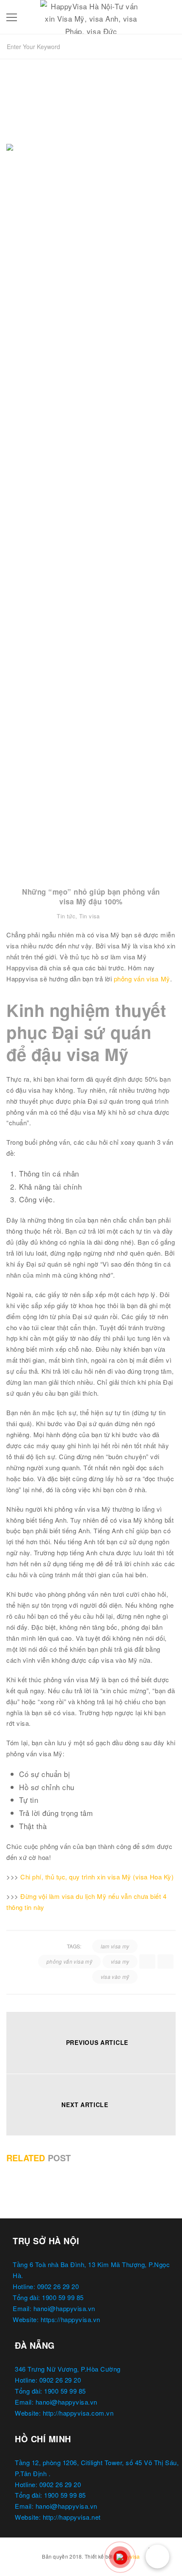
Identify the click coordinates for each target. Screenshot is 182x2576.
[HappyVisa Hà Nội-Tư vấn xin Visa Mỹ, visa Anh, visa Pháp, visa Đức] (91, 15)
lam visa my (115, 1946)
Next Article (85, 2105)
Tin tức (66, 916)
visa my (120, 1961)
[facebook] (147, 1962)
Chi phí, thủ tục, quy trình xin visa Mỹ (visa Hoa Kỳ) (97, 1877)
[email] (165, 1962)
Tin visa (90, 916)
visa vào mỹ (115, 1977)
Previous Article (97, 2042)
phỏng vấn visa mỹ (69, 1961)
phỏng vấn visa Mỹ (142, 979)
